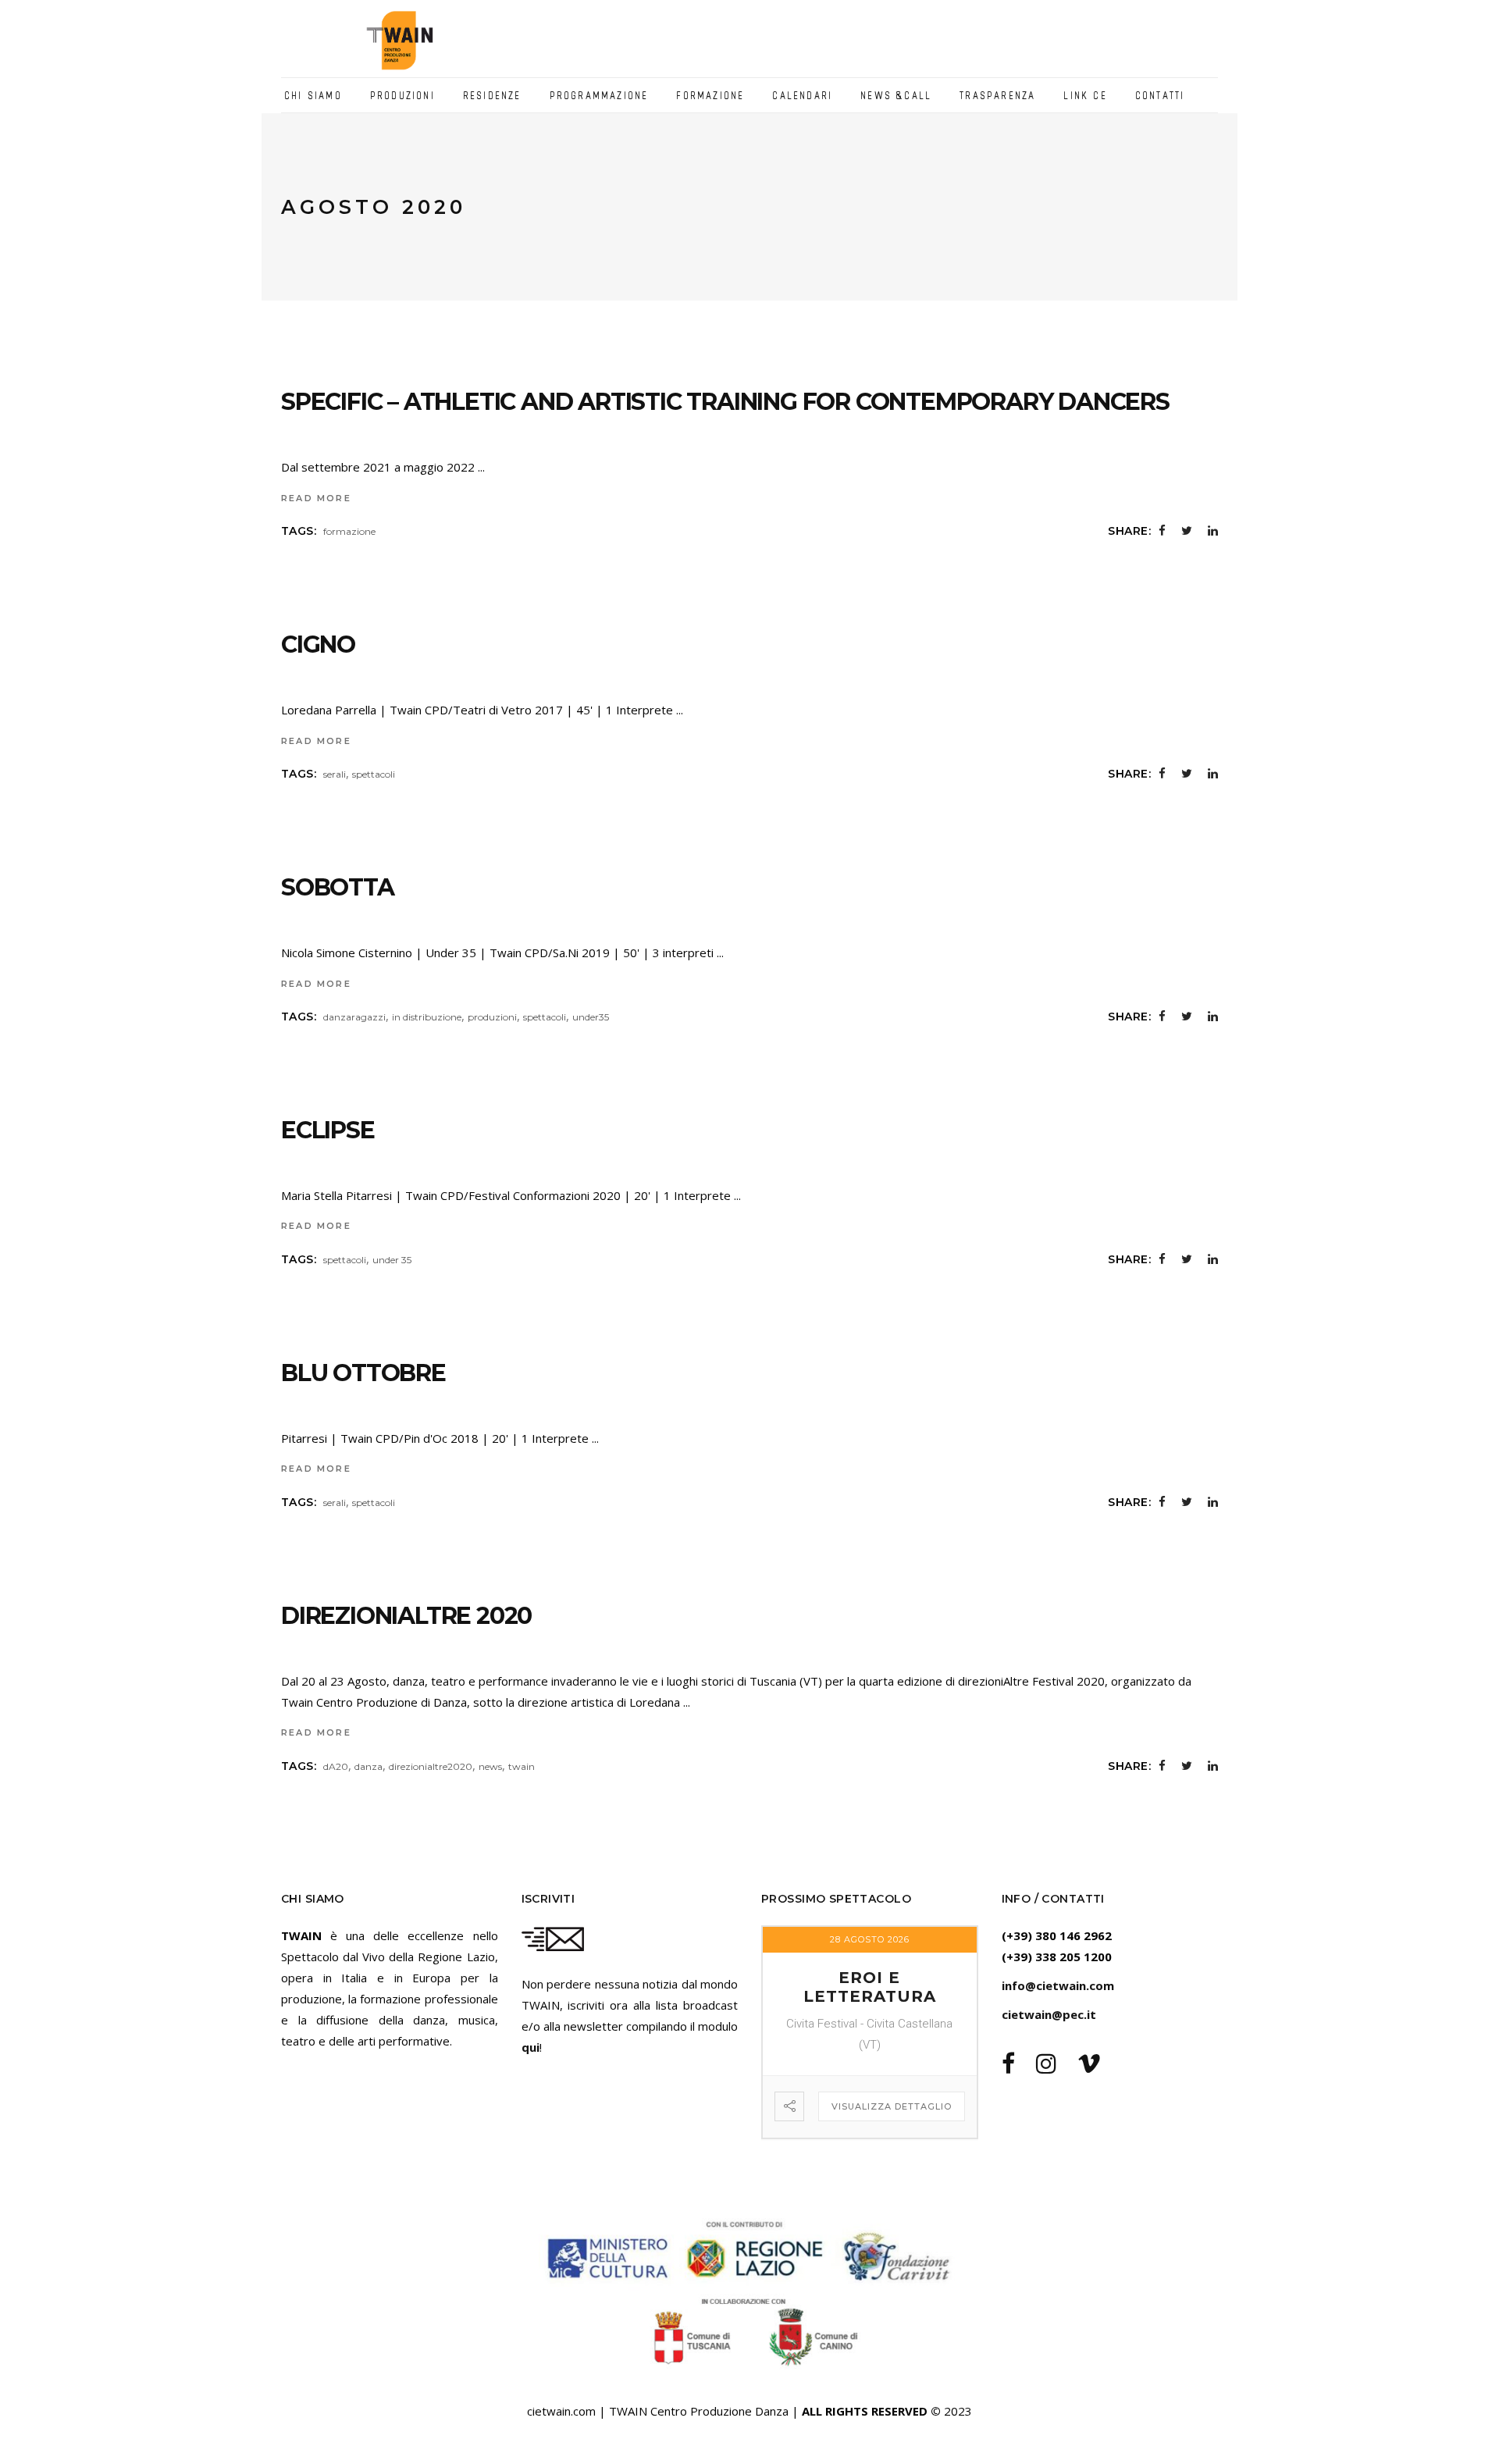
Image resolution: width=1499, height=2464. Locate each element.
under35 (591, 1017)
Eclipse (328, 1130)
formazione (349, 531)
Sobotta (338, 887)
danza (369, 1766)
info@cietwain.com (1058, 1985)
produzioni (492, 1017)
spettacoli (374, 774)
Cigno (318, 644)
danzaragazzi (354, 1017)
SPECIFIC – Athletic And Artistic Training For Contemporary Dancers (725, 402)
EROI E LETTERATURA (870, 1987)
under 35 (392, 1260)
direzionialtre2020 (431, 1766)
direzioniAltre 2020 (406, 1616)
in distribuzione (427, 1017)
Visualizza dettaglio (892, 2106)
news (490, 1766)
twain (522, 1766)
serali (335, 774)
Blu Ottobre (363, 1373)
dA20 (336, 1766)
